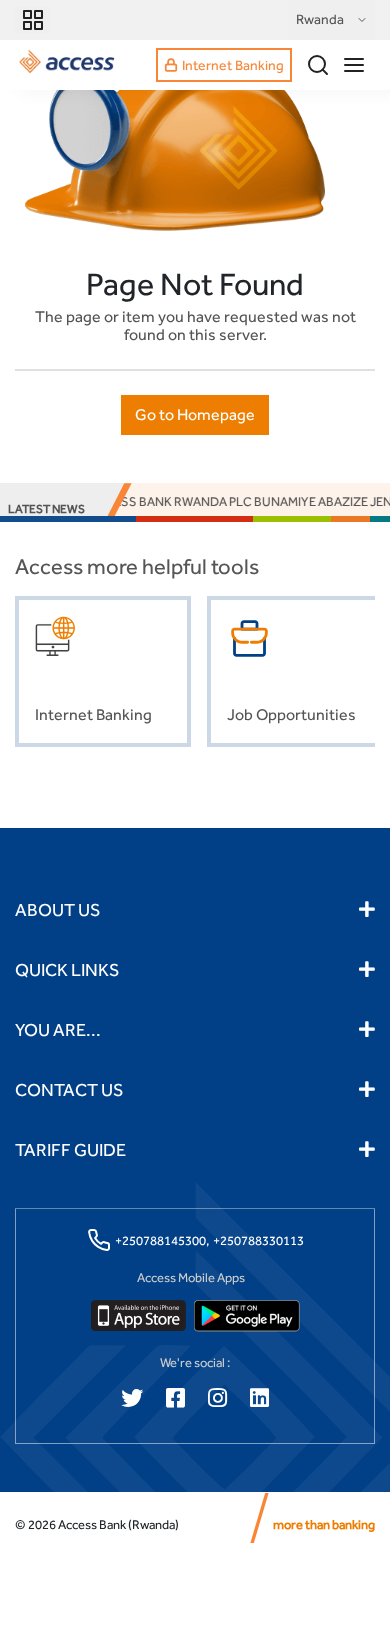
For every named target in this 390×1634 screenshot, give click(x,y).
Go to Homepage (195, 414)
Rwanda (320, 19)
